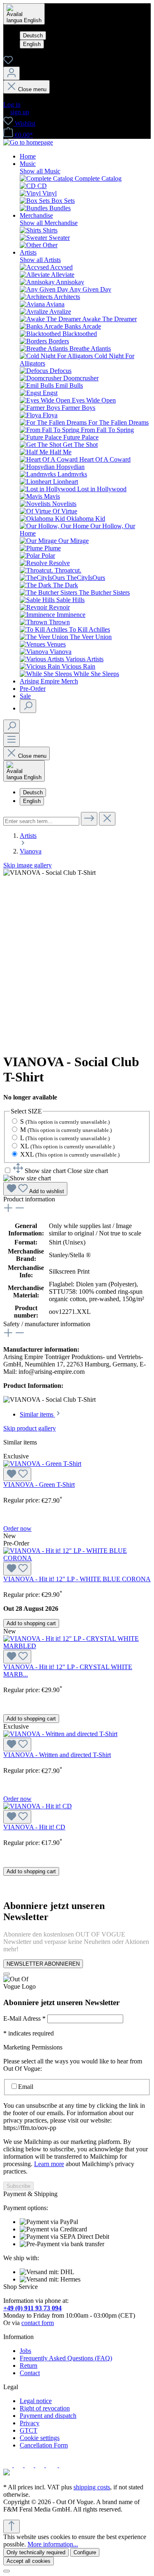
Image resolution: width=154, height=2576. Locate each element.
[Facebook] (9, 2465)
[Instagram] (19, 2465)
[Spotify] (41, 2465)
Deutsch (33, 36)
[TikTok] (64, 2465)
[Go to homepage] (28, 142)
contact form (38, 2323)
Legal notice (36, 2401)
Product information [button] (29, 1199)
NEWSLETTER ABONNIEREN (43, 1964)
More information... (53, 2544)
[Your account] (11, 73)
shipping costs (92, 2487)
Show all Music (40, 171)
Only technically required (36, 2552)
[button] (61, 1171)
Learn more (49, 2164)
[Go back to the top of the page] (11, 2527)
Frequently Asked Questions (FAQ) (66, 2358)
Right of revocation (45, 2408)
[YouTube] (53, 2465)
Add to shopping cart (31, 1623)
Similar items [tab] (37, 1414)
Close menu (32, 89)
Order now (17, 1528)
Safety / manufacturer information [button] (47, 1324)
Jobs (25, 2351)
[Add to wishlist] (17, 1474)
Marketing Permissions (33, 2047)
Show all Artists (40, 260)
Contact (30, 2373)
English (32, 44)
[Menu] (11, 740)
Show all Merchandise (49, 223)
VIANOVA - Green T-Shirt (39, 1485)
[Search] (28, 706)
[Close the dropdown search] (107, 819)
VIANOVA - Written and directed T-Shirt (57, 1755)
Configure (85, 2552)
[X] (30, 2465)
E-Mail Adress (24, 2018)
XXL (70, 1154)
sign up (20, 112)
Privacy (30, 2423)
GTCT (29, 2430)
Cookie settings (40, 2438)
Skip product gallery (30, 1428)
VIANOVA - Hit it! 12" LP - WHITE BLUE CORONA (77, 1579)
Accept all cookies (29, 2561)
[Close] (7, 1974)
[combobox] (41, 821)
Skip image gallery (28, 865)
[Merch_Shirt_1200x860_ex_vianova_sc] (49, 873)
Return (29, 2366)
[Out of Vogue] (7, 2473)
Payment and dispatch (48, 2416)
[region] (77, 957)
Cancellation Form (44, 2445)
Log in (12, 105)
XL (67, 1146)
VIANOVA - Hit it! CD (34, 1827)
